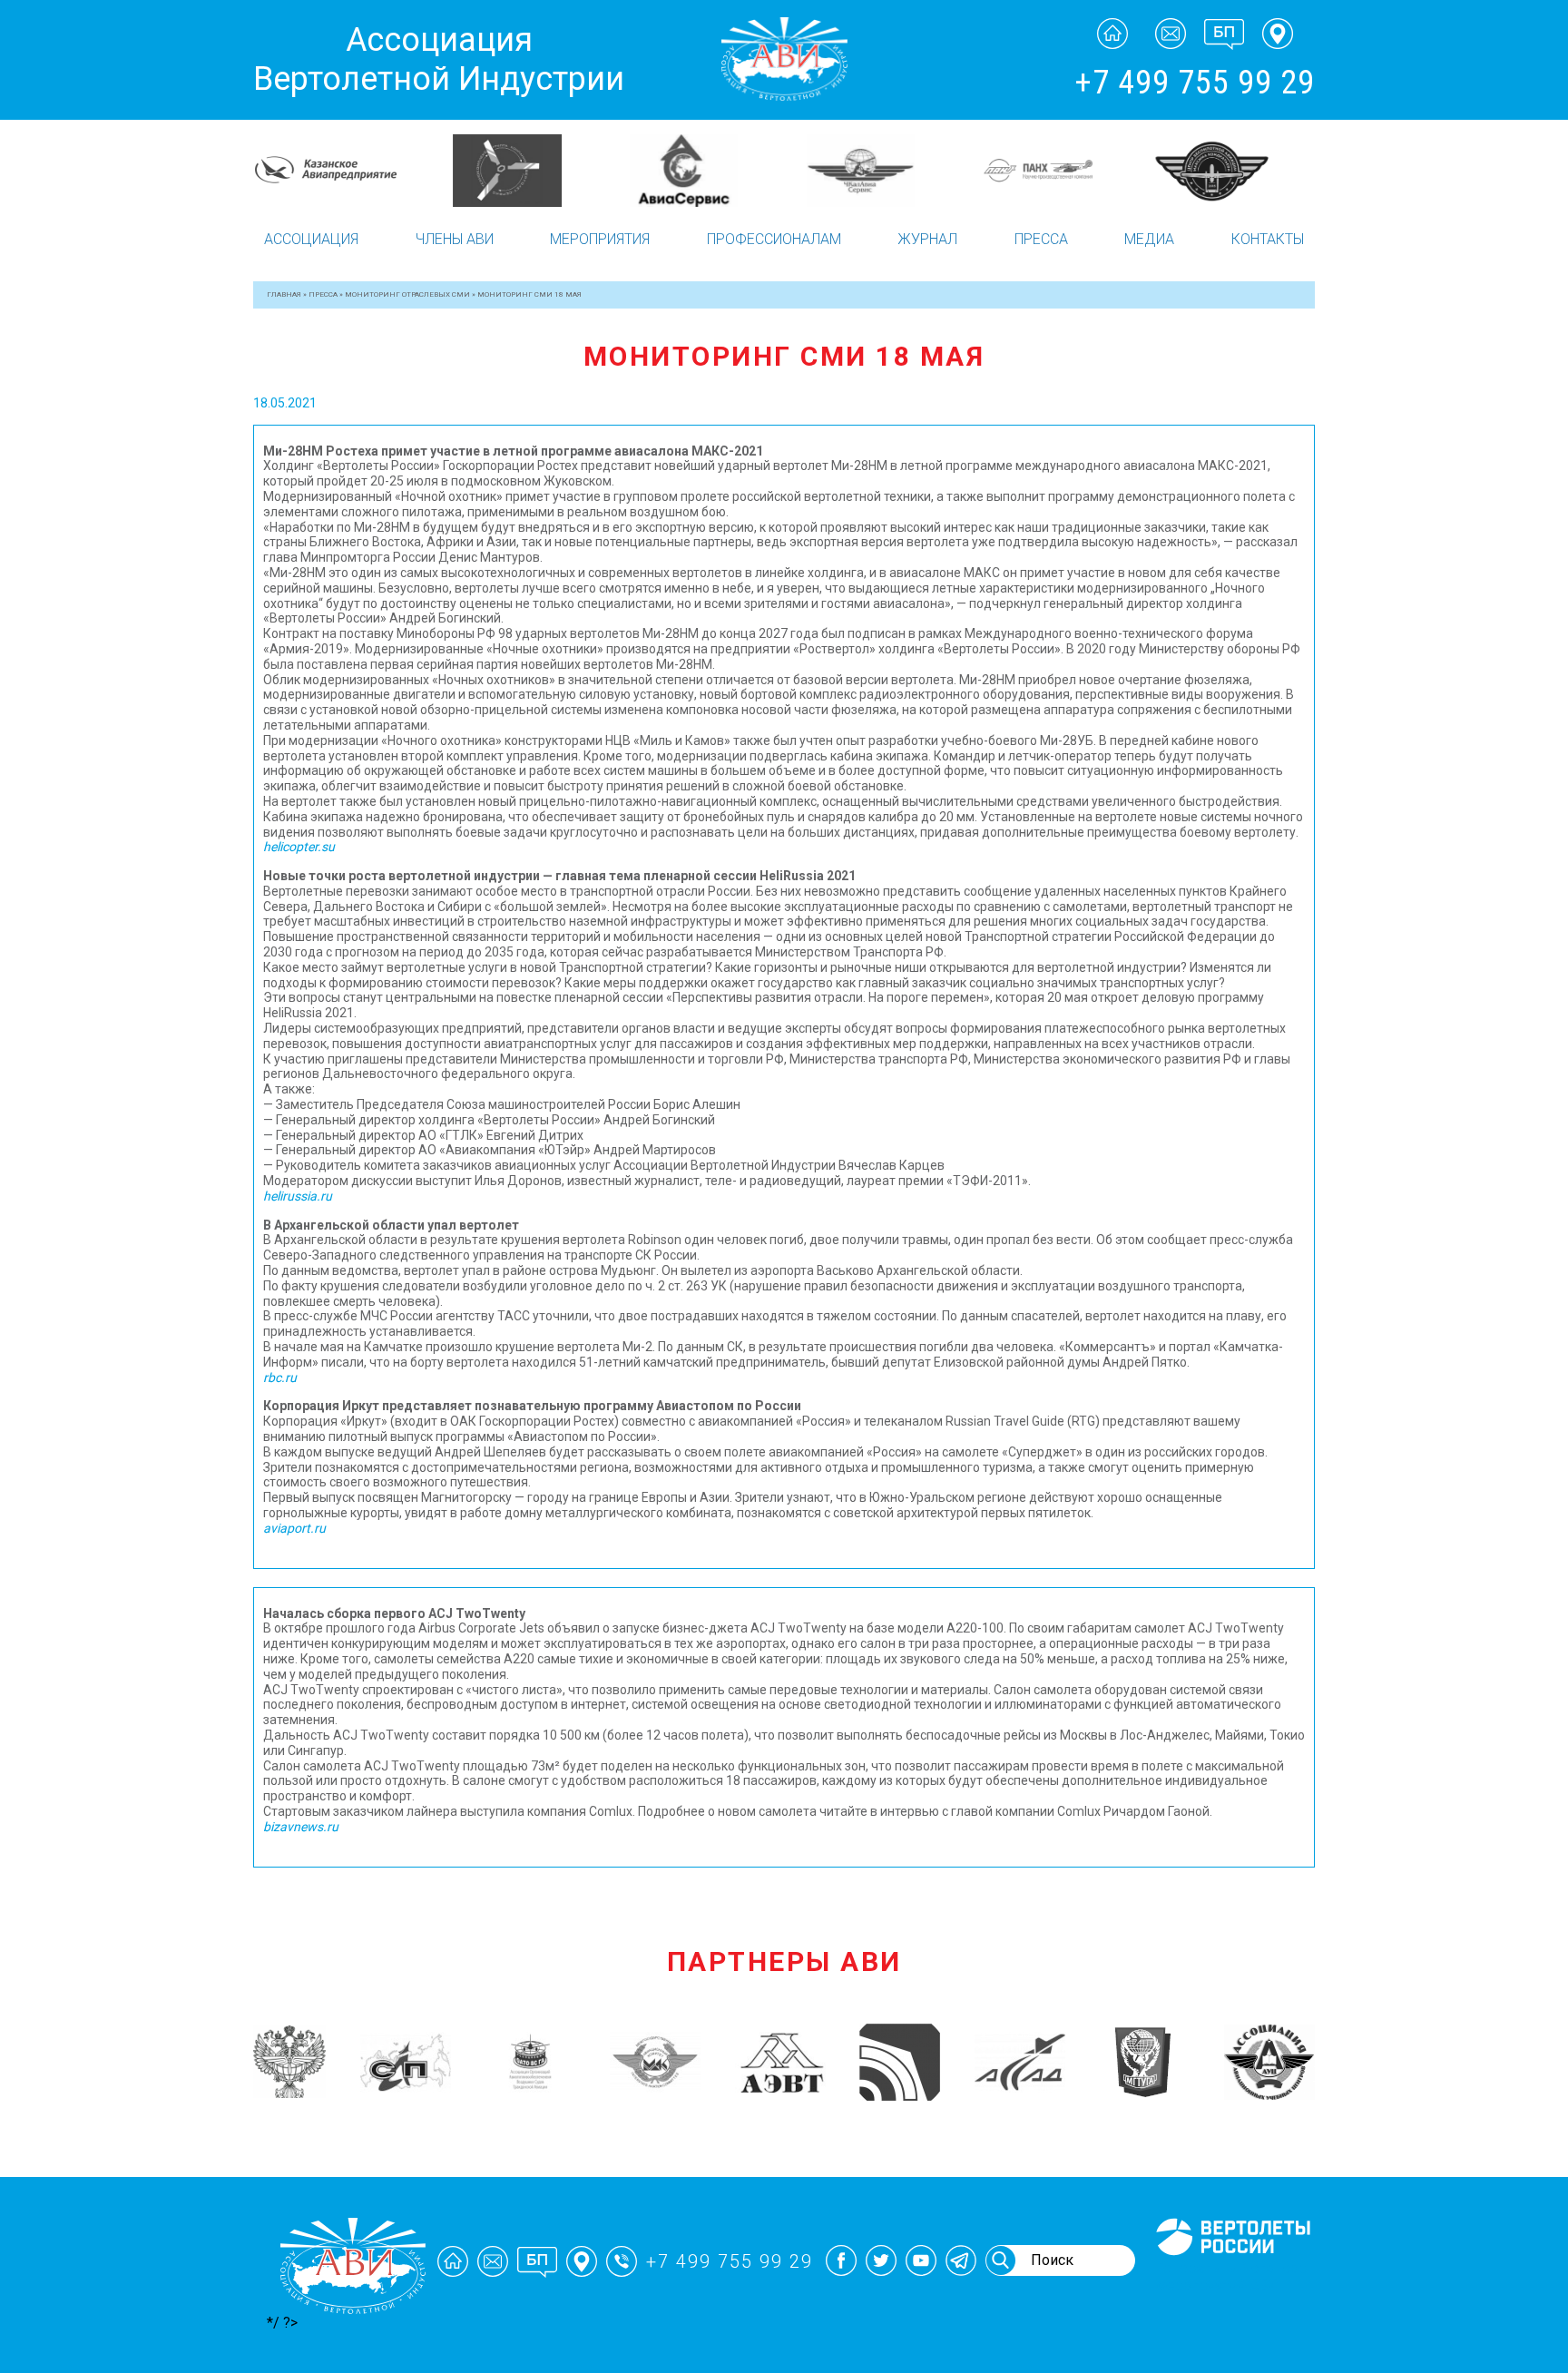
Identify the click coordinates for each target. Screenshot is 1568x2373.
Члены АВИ (455, 239)
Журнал (927, 239)
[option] (342, 170)
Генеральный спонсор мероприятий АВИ (1231, 2277)
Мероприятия (600, 239)
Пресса (1041, 239)
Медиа (1149, 239)
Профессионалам (774, 239)
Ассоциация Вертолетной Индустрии (439, 59)
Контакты (1268, 239)
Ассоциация (311, 239)
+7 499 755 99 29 (1195, 83)
